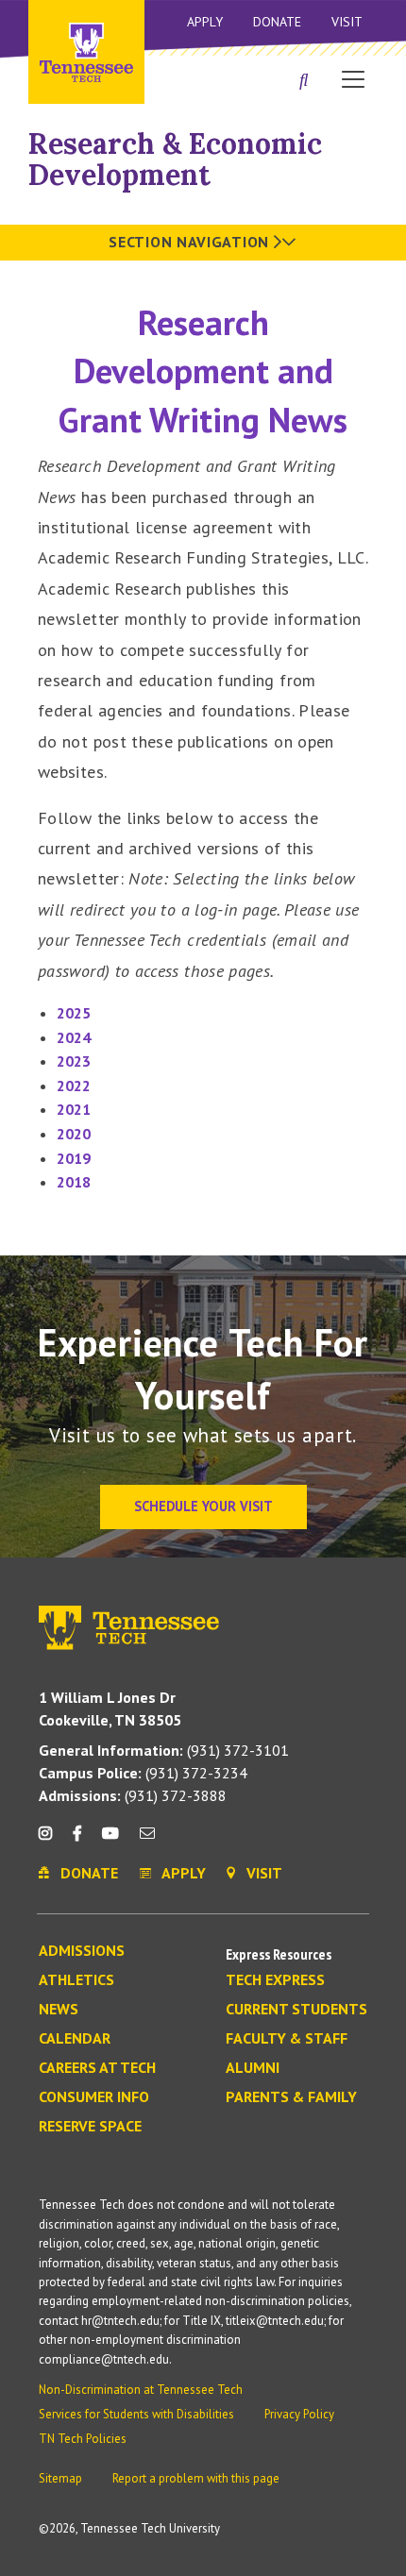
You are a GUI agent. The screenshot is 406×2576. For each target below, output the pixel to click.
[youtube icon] (110, 1840)
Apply (205, 22)
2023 (74, 1061)
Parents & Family (291, 2097)
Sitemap (60, 2478)
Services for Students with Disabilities (136, 2414)
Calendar (75, 2039)
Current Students (296, 2010)
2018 (74, 1182)
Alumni (253, 2068)
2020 (74, 1134)
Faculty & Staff (287, 2039)
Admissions (82, 1951)
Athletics (76, 1980)
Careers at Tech (97, 2068)
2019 (74, 1158)
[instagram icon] (51, 1840)
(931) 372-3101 (164, 1750)
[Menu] (353, 78)
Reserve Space (90, 2127)
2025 (74, 1013)
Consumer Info (94, 2097)
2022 (74, 1086)
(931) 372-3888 (133, 1795)
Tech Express (275, 1980)
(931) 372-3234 (143, 1773)
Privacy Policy (299, 2414)
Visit (347, 22)
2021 (74, 1109)
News (59, 2010)
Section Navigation (191, 242)
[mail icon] (147, 1840)
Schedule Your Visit (203, 1506)
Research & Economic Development (175, 159)
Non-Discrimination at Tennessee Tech (141, 2390)
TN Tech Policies (83, 2439)
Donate (277, 22)
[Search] (304, 81)
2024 (74, 1037)
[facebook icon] (76, 1840)
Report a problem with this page (196, 2478)
